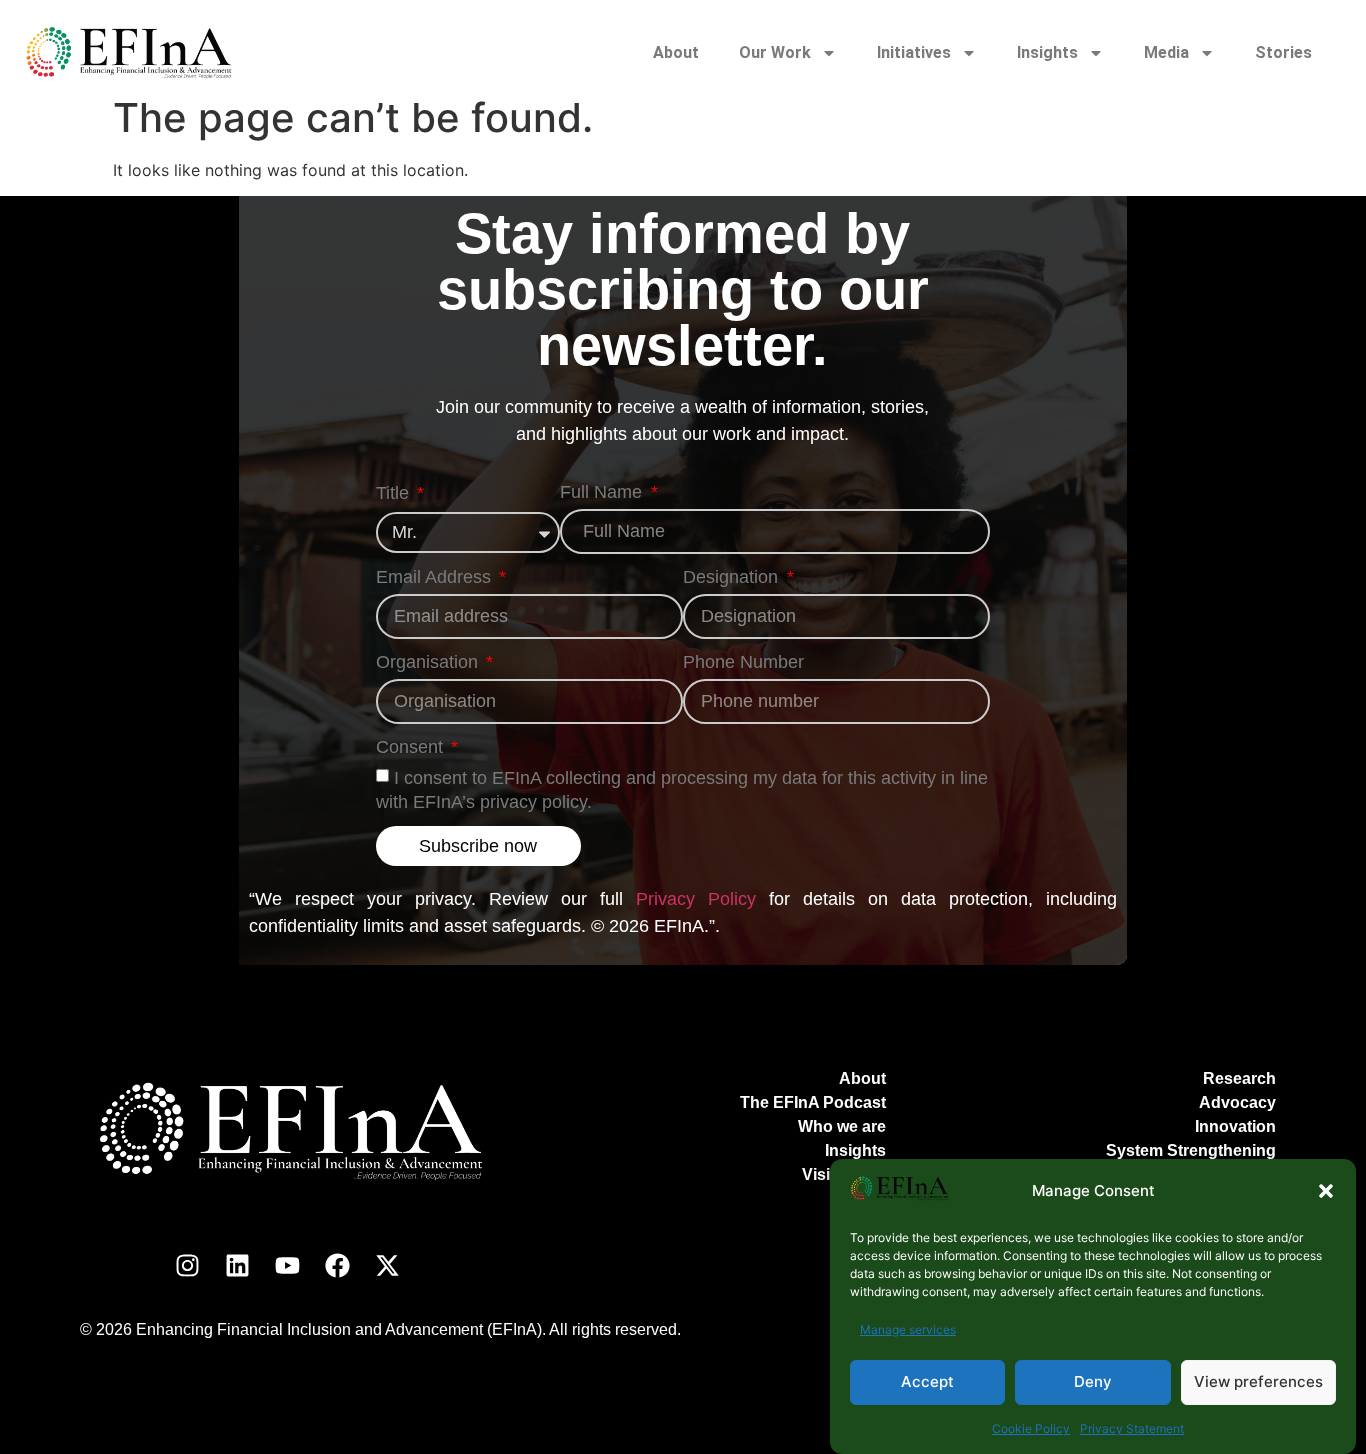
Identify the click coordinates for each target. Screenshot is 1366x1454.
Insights (1047, 52)
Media (1166, 52)
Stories (1283, 52)
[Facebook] (337, 1265)
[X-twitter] (387, 1265)
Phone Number (743, 662)
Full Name (603, 492)
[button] (1326, 1191)
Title (395, 493)
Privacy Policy (696, 899)
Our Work (775, 52)
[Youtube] (287, 1265)
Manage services (908, 1329)
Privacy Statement (1132, 1428)
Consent (412, 747)
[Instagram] (187, 1265)
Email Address (436, 577)
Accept (927, 1382)
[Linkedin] (237, 1265)
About (676, 52)
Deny (1093, 1382)
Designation (733, 577)
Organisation (429, 662)
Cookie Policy (1031, 1428)
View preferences (1258, 1382)
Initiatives (914, 52)
